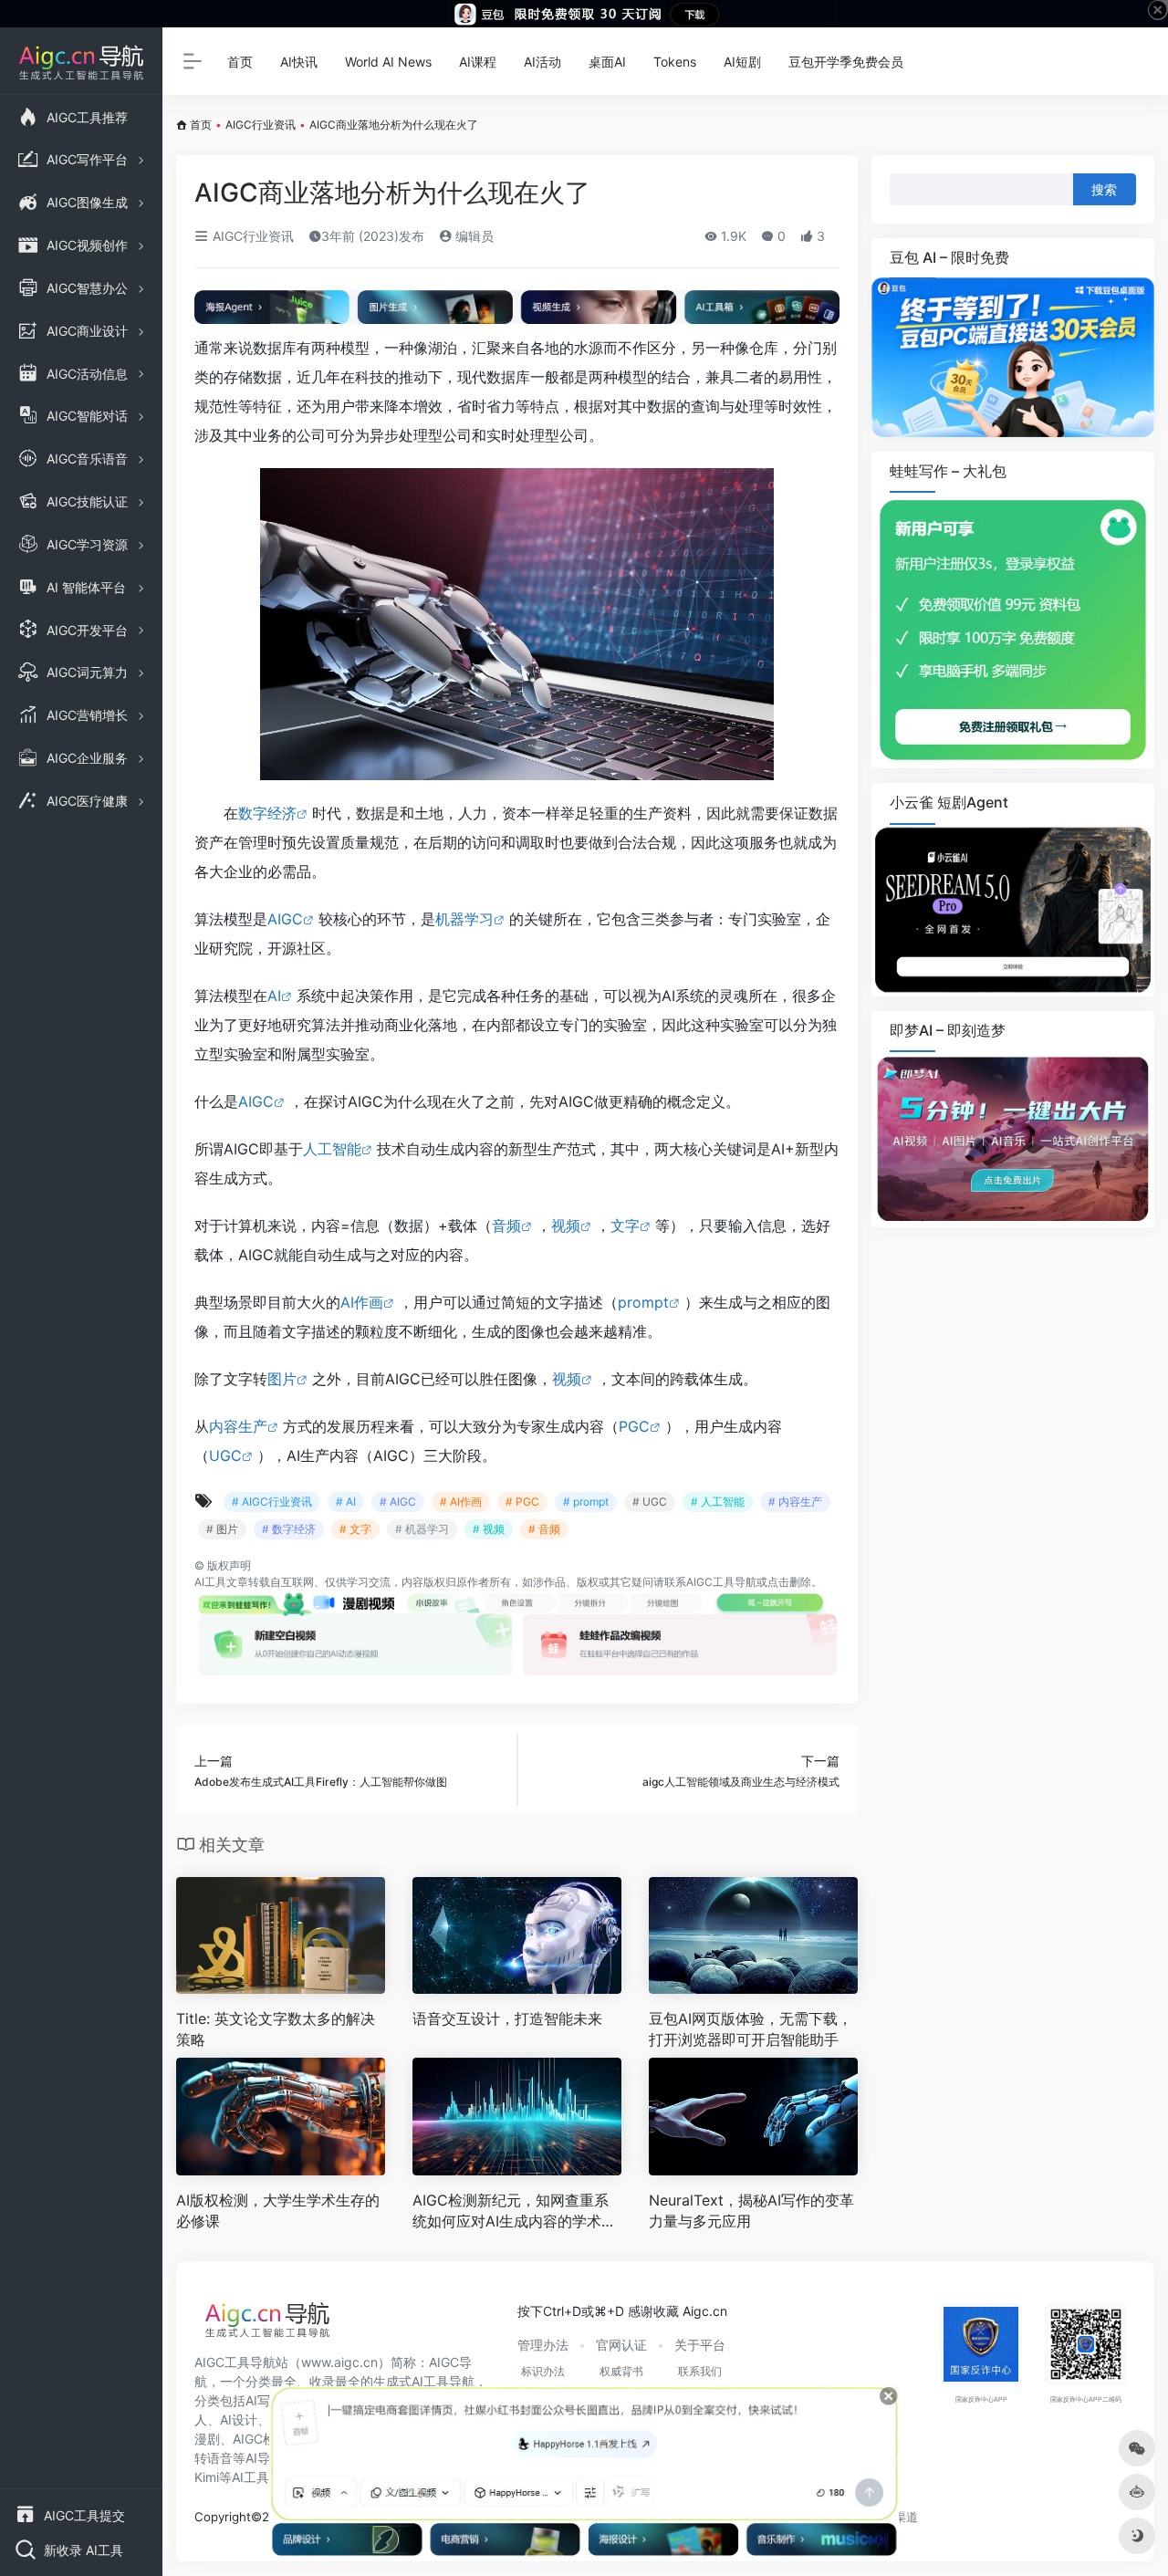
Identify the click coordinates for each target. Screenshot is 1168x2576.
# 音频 (544, 1529)
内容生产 (238, 1426)
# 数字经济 (289, 1529)
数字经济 (267, 813)
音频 (506, 1225)
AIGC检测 (261, 2439)
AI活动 (542, 62)
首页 (240, 62)
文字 (625, 1225)
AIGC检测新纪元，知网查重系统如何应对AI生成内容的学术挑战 (514, 2211)
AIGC (285, 919)
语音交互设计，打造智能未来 (507, 2018)
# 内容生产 (795, 1502)
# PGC (522, 1502)
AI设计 (239, 2420)
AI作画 (362, 1302)
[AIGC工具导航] (267, 2325)
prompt (643, 1302)
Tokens (675, 62)
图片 (282, 1379)
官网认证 (621, 2345)
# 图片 (222, 1529)
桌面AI (607, 62)
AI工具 (210, 1582)
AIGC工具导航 (721, 1582)
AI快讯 (299, 62)
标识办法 (543, 2371)
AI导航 (264, 2458)
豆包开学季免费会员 (846, 62)
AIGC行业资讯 (261, 125)
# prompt (586, 1502)
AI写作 (264, 2400)
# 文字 (355, 1529)
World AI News (388, 62)
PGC (634, 1426)
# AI (346, 1502)
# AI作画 (461, 1502)
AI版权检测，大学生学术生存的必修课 (278, 2211)
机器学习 (464, 919)
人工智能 (332, 1149)
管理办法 (543, 2345)
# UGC (650, 1502)
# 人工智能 (718, 1502)
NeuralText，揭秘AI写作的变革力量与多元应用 (751, 2211)
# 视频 (489, 1529)
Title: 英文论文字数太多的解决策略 (276, 2029)
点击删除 (789, 1582)
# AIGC (398, 1502)
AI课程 (478, 62)
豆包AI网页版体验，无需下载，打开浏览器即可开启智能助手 (751, 2029)
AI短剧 (742, 62)
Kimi (207, 2477)
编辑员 (473, 236)
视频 (566, 1225)
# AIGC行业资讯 (272, 1502)
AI (274, 996)
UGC (225, 1455)
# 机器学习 (422, 1529)
